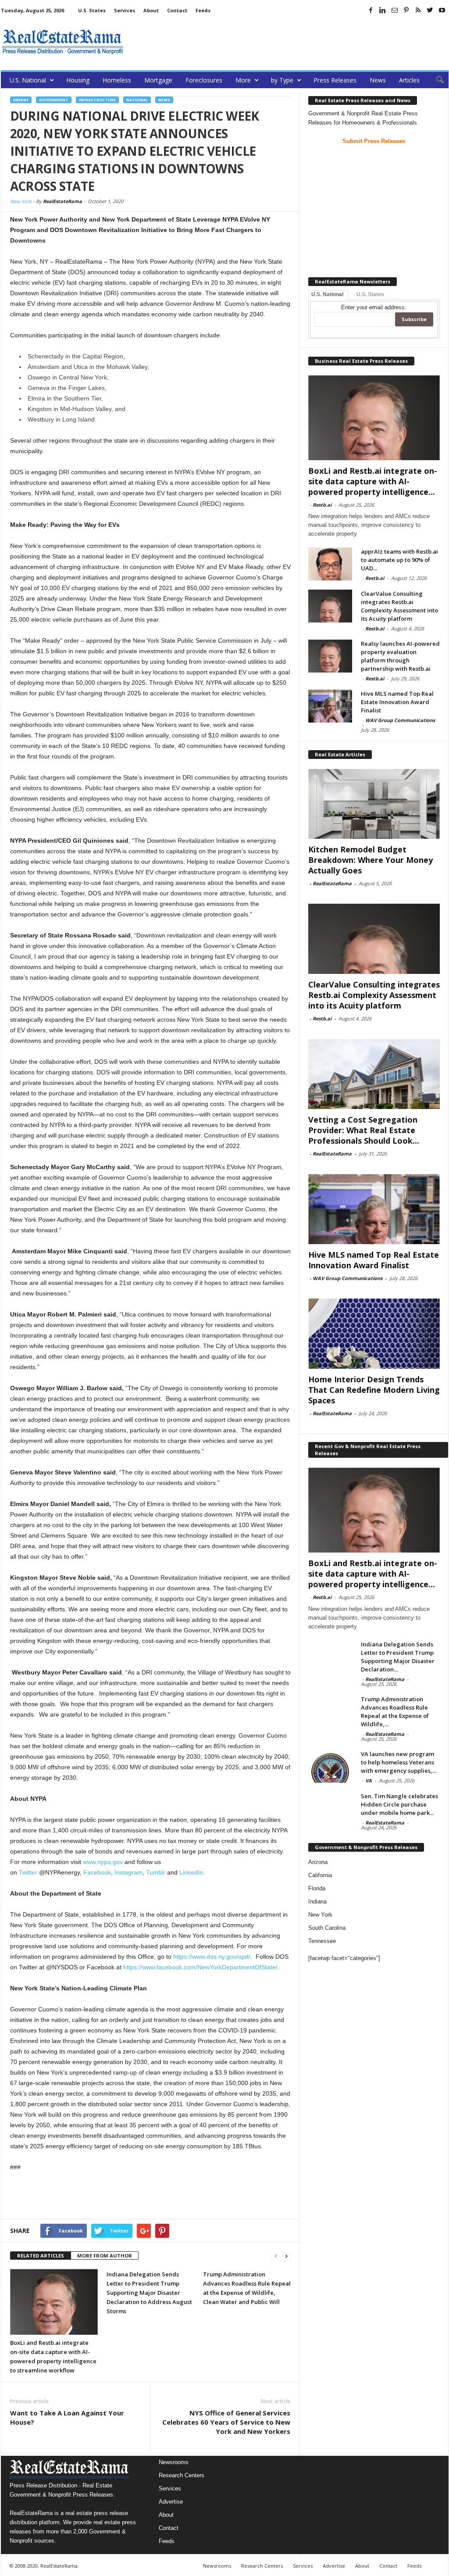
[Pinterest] (406, 10)
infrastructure (97, 100)
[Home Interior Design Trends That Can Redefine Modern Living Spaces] (374, 1334)
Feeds (203, 10)
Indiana (317, 1902)
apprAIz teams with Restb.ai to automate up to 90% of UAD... (399, 560)
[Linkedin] (383, 10)
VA (369, 1780)
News (378, 80)
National (137, 100)
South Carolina (327, 1928)
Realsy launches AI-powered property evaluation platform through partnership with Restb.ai (400, 656)
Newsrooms (174, 2462)
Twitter (28, 1872)
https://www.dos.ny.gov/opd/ (212, 1957)
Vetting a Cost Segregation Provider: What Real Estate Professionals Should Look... (364, 1130)
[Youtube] (442, 10)
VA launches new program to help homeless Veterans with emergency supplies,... (399, 1762)
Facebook (97, 1872)
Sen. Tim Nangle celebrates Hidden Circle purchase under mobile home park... (399, 1804)
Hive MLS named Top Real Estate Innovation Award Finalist (397, 702)
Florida (317, 1888)
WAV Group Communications (400, 720)
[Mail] (395, 10)
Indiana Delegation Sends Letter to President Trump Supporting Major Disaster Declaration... (398, 1657)
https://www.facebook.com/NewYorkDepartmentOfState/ (200, 1967)
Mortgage (158, 80)
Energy (21, 100)
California (320, 1875)
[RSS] (418, 10)
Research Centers (182, 2475)
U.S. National (28, 80)
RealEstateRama (62, 201)
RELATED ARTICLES (41, 2256)
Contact (177, 10)
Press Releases (335, 80)
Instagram (128, 1872)
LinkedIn (191, 1872)
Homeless (117, 80)
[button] (435, 80)
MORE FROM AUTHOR (105, 2256)
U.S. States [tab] (370, 294)
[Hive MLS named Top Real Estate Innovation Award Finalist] (330, 706)
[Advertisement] (289, 42)
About (151, 10)
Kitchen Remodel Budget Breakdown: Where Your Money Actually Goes (371, 860)
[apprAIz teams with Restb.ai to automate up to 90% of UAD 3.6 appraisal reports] (330, 564)
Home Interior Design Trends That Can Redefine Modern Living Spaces (374, 1390)
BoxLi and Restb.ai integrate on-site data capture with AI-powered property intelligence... (373, 481)
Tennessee (322, 1941)
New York (21, 201)
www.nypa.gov (103, 1862)
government (54, 100)
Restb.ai (322, 505)
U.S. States (92, 10)
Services (125, 10)
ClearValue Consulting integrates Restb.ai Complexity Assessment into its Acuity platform (399, 606)
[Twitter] (430, 10)
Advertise (171, 2502)
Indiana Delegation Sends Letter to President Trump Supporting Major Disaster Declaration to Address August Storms (149, 2293)
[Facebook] (371, 10)
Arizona (318, 1862)
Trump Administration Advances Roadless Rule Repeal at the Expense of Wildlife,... (395, 1712)
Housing (78, 80)
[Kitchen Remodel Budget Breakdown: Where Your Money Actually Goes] (374, 804)
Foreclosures (204, 80)
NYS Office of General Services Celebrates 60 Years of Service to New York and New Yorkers (226, 2422)
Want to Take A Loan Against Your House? (67, 2417)
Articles (409, 80)
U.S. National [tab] (327, 294)
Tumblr (156, 1872)
